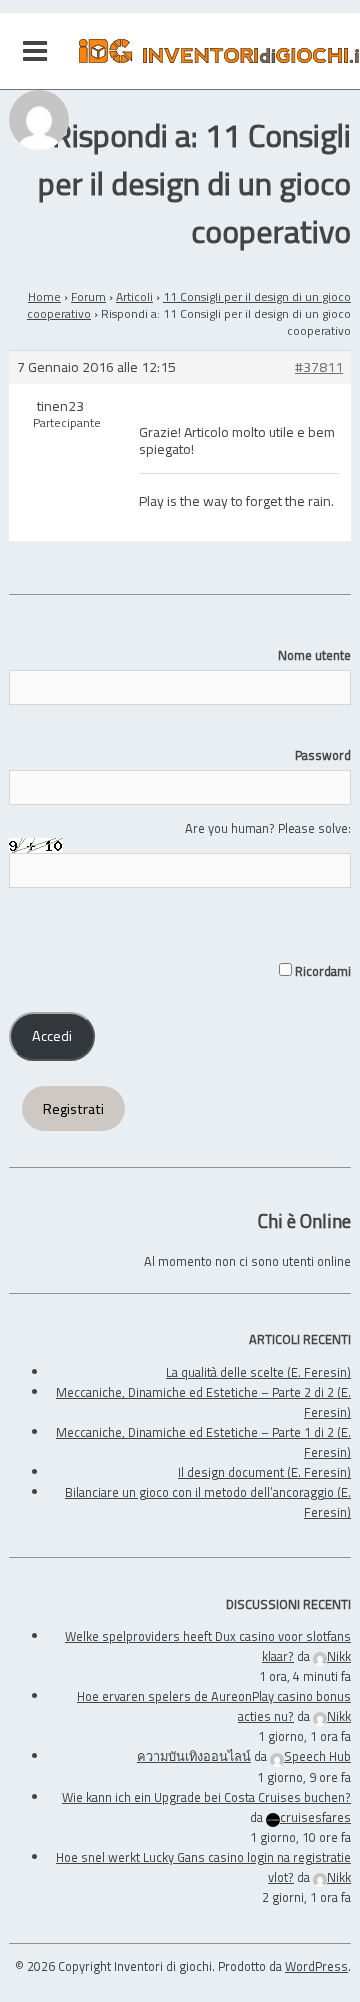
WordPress (316, 1966)
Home (44, 296)
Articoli (134, 296)
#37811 (319, 367)
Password (323, 755)
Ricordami (321, 971)
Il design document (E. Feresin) (264, 1472)
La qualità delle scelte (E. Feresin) (258, 1372)
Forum (88, 296)
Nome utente (314, 655)
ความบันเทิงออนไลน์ (194, 1756)
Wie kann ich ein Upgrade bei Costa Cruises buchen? (206, 1797)
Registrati (73, 1109)
